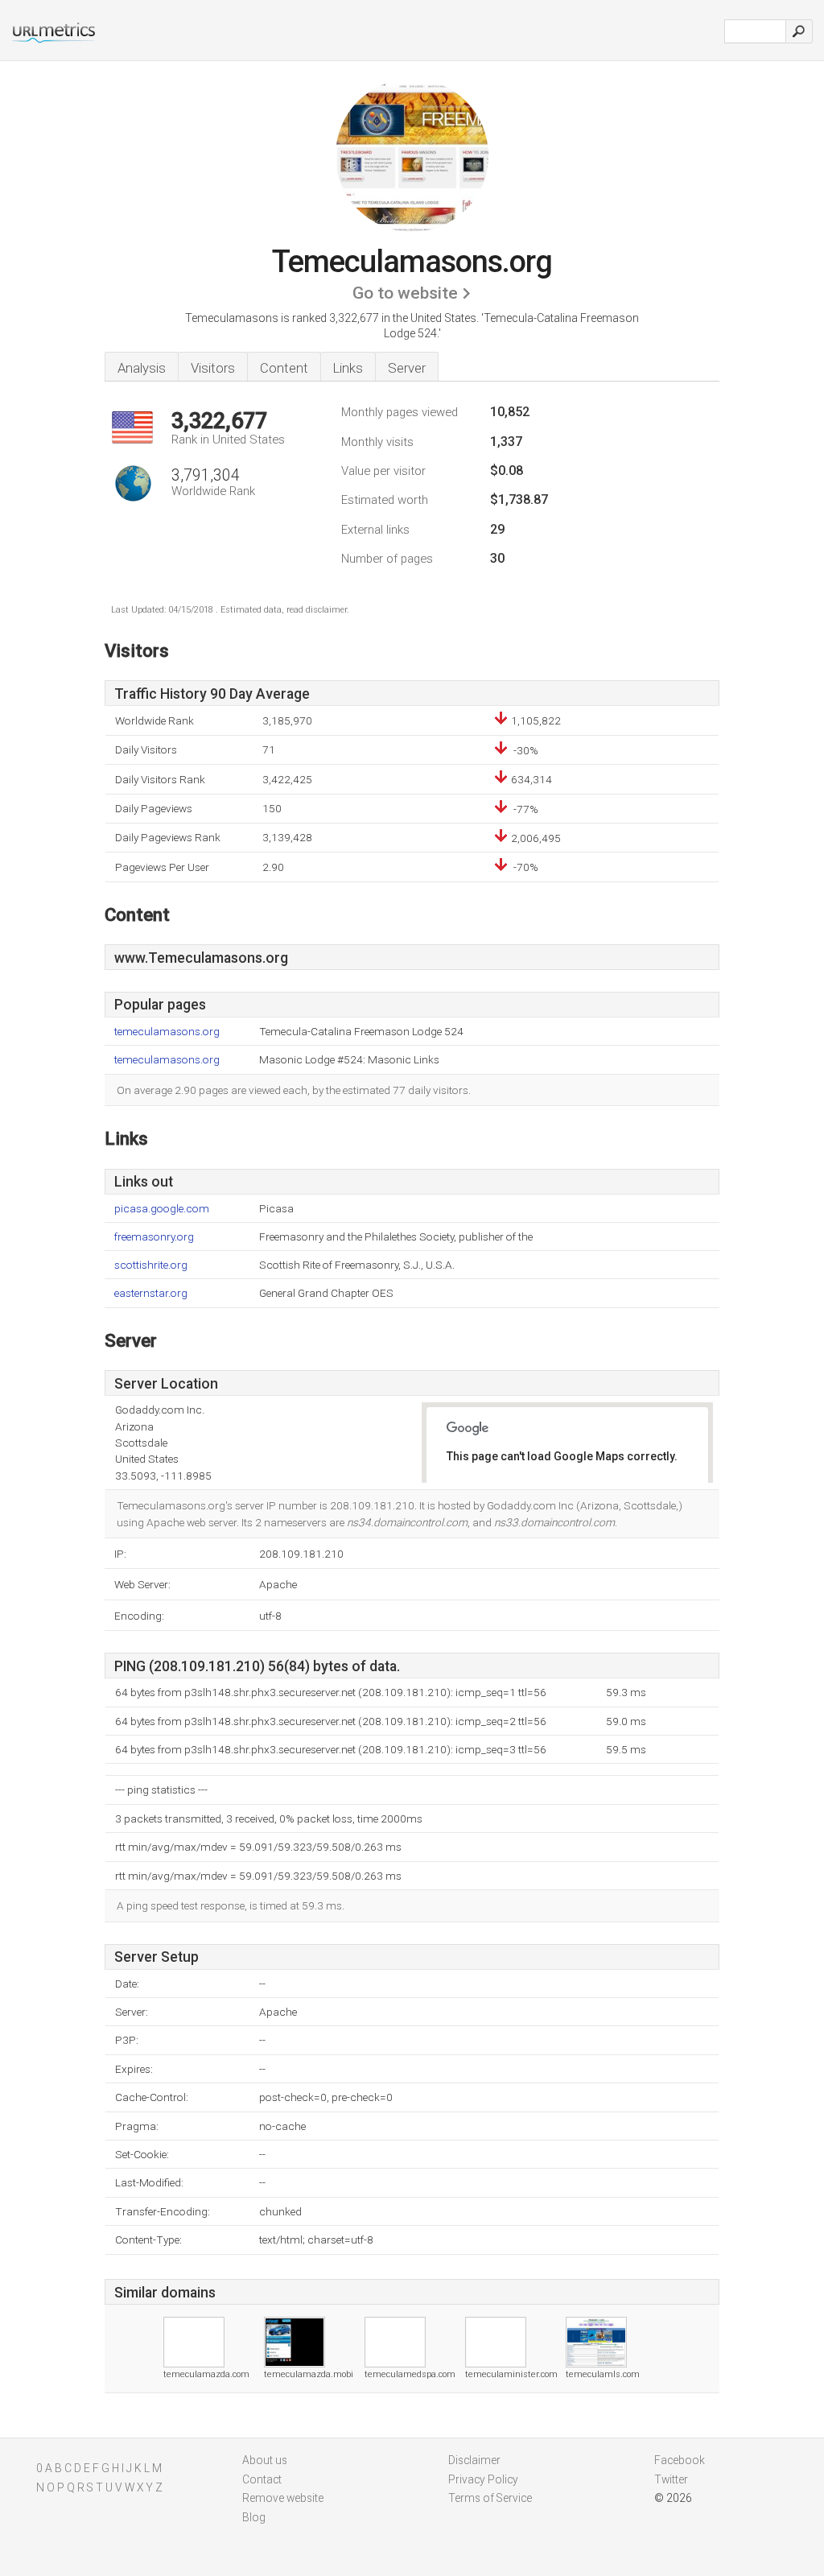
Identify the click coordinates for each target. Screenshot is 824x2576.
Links (348, 368)
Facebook (680, 2460)
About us (265, 2460)
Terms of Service (490, 2498)
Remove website (283, 2498)
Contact (262, 2479)
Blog (254, 2517)
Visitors (213, 368)
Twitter (671, 2479)
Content (284, 368)
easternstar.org (151, 1293)
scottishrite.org (151, 1265)
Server (407, 368)
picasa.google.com (162, 1209)
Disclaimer (474, 2460)
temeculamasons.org (167, 1032)
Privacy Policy (483, 2479)
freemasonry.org (154, 1237)
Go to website (405, 293)
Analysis (142, 368)
